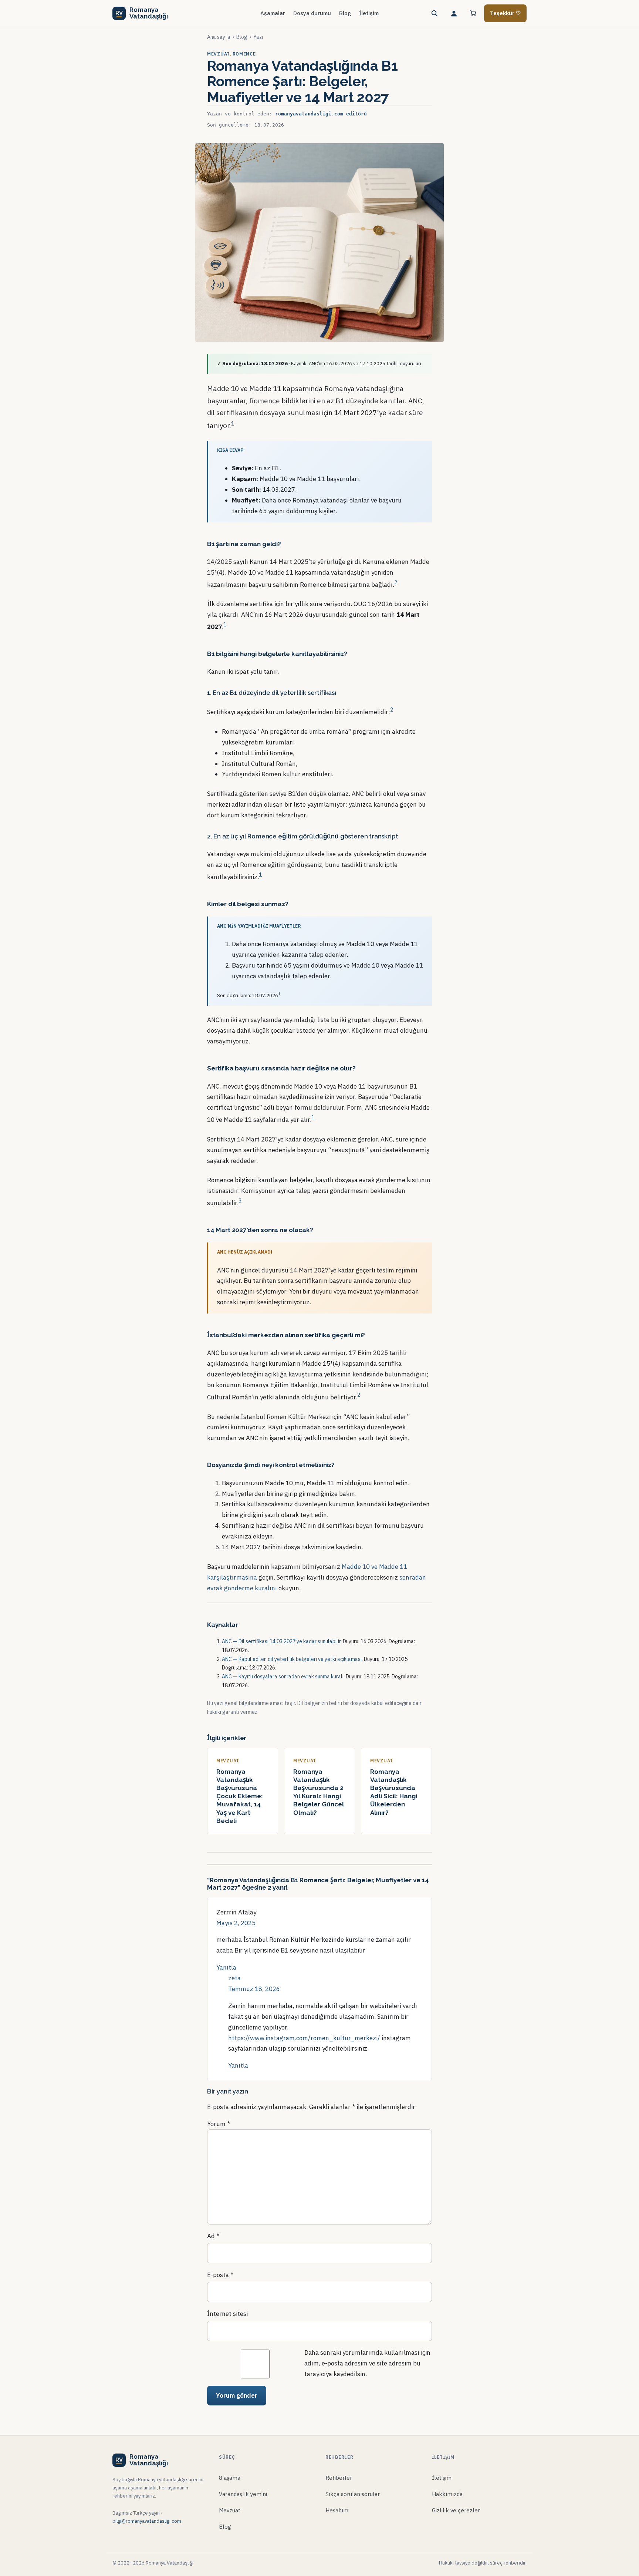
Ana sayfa (219, 37)
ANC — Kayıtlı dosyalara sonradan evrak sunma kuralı (283, 1677)
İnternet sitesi (227, 2314)
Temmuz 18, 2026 (254, 1989)
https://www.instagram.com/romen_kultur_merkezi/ (304, 2038)
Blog (242, 37)
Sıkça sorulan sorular (353, 2494)
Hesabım (337, 2510)
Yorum (219, 2124)
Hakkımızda (447, 2494)
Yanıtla (226, 1967)
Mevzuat (218, 54)
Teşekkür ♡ (505, 13)
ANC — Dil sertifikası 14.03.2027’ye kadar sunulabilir (281, 1641)
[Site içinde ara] (435, 13)
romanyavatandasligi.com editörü (321, 114)
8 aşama (230, 2478)
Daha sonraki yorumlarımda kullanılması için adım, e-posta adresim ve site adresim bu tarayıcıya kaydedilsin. (367, 2363)
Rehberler (339, 2478)
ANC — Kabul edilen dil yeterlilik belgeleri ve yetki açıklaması (292, 1659)
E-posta (220, 2275)
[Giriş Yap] (454, 13)
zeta (234, 1978)
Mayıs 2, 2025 (236, 1923)
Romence (244, 54)
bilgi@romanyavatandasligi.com (147, 2521)
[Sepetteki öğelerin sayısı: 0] (473, 13)
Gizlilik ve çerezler (456, 2510)
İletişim (442, 2478)
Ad (213, 2236)
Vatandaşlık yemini (243, 2494)
